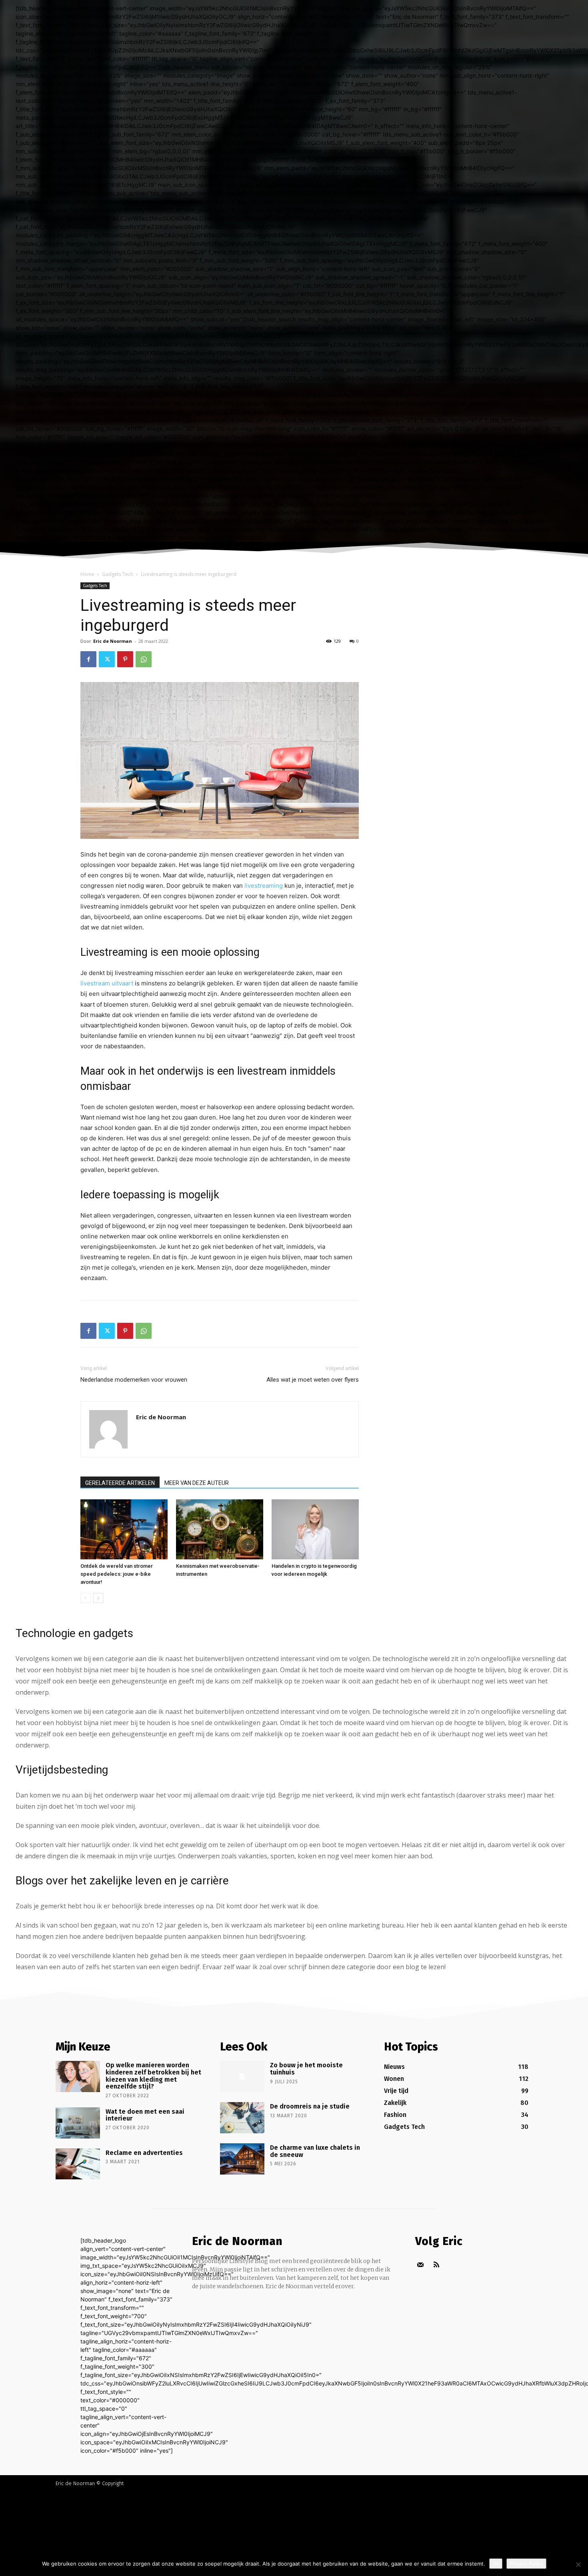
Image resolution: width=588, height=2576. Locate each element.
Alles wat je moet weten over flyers (313, 1380)
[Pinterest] (125, 659)
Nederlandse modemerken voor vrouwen (134, 1380)
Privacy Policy (526, 2564)
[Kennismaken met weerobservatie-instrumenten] (220, 1529)
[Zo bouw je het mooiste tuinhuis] (242, 2076)
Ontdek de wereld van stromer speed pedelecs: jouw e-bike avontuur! (117, 1574)
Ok (496, 2564)
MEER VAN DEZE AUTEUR (197, 1483)
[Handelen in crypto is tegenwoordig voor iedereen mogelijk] (315, 1529)
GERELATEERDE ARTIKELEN (120, 1483)
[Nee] (578, 2564)
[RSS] (436, 2265)
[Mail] (420, 2265)
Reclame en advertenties (144, 2153)
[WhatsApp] (144, 659)
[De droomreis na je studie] (242, 2118)
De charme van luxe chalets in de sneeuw (315, 2151)
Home (87, 574)
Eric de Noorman (113, 641)
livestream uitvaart (107, 983)
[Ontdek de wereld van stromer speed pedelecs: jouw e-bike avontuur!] (124, 1529)
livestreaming (264, 886)
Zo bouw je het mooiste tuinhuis (306, 2069)
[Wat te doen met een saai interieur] (78, 2123)
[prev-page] (85, 1598)
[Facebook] (88, 659)
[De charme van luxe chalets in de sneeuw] (242, 2159)
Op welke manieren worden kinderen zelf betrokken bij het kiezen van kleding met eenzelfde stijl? (153, 2076)
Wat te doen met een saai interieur (145, 2115)
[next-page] (98, 1598)
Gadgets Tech (118, 574)
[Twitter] (107, 659)
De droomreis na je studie (310, 2106)
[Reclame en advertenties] (78, 2164)
